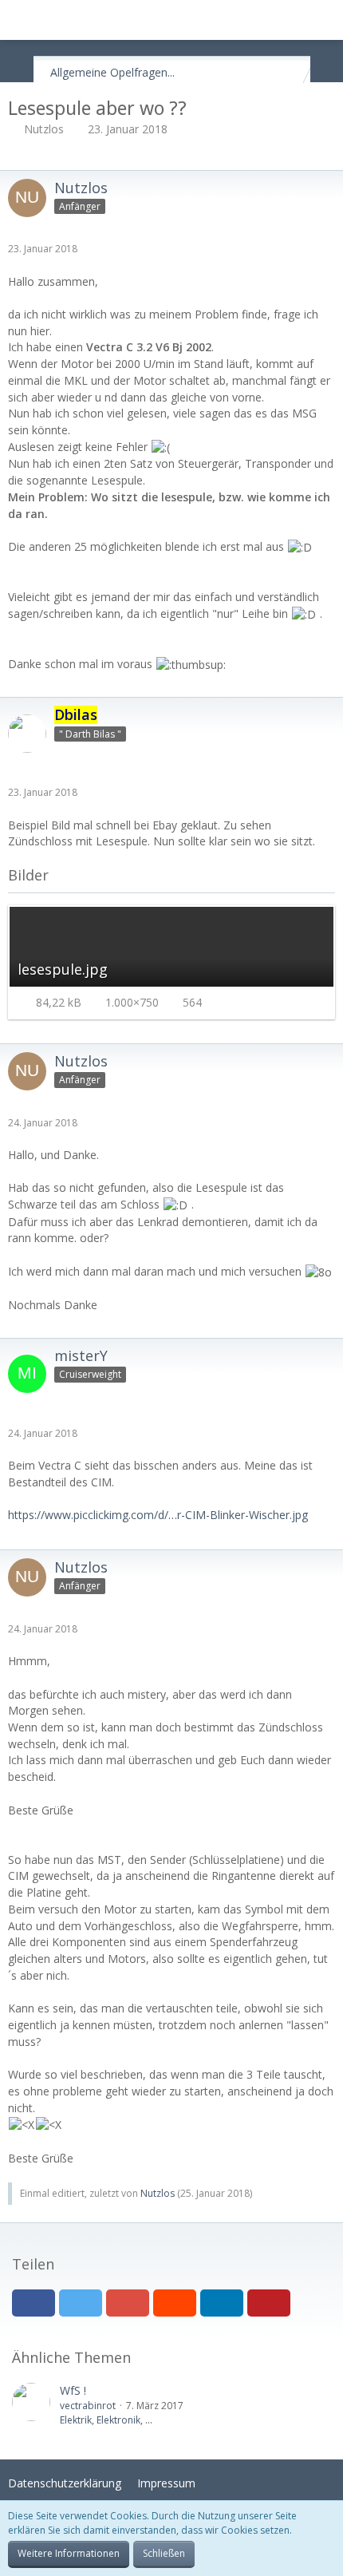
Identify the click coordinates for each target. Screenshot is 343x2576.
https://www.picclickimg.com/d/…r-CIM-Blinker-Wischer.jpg (158, 1515)
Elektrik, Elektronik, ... (106, 2420)
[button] (21, 20)
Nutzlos (44, 129)
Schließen (164, 2553)
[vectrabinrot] (31, 2405)
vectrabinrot (88, 2406)
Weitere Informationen (69, 2553)
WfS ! (73, 2390)
